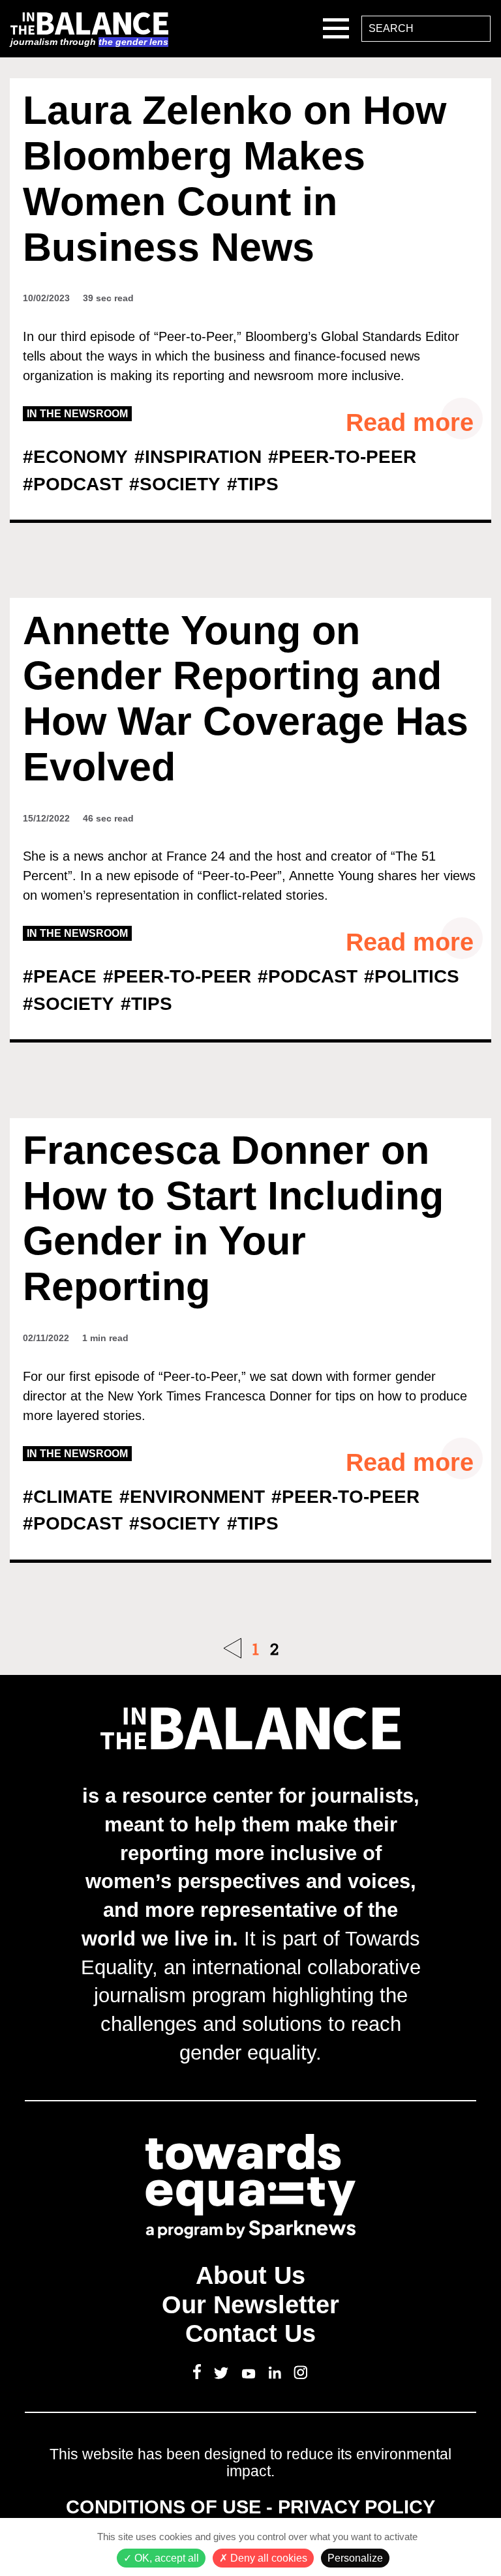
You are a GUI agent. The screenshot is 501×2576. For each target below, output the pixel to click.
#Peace (60, 976)
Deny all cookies (267, 2558)
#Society (175, 484)
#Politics (412, 976)
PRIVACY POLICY (357, 2507)
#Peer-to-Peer (342, 457)
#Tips (253, 484)
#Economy (75, 457)
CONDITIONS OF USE (163, 2507)
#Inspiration (198, 457)
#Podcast (73, 484)
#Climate (68, 1497)
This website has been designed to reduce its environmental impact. (250, 2463)
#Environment (192, 1497)
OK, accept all (165, 2558)
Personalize (355, 2558)
